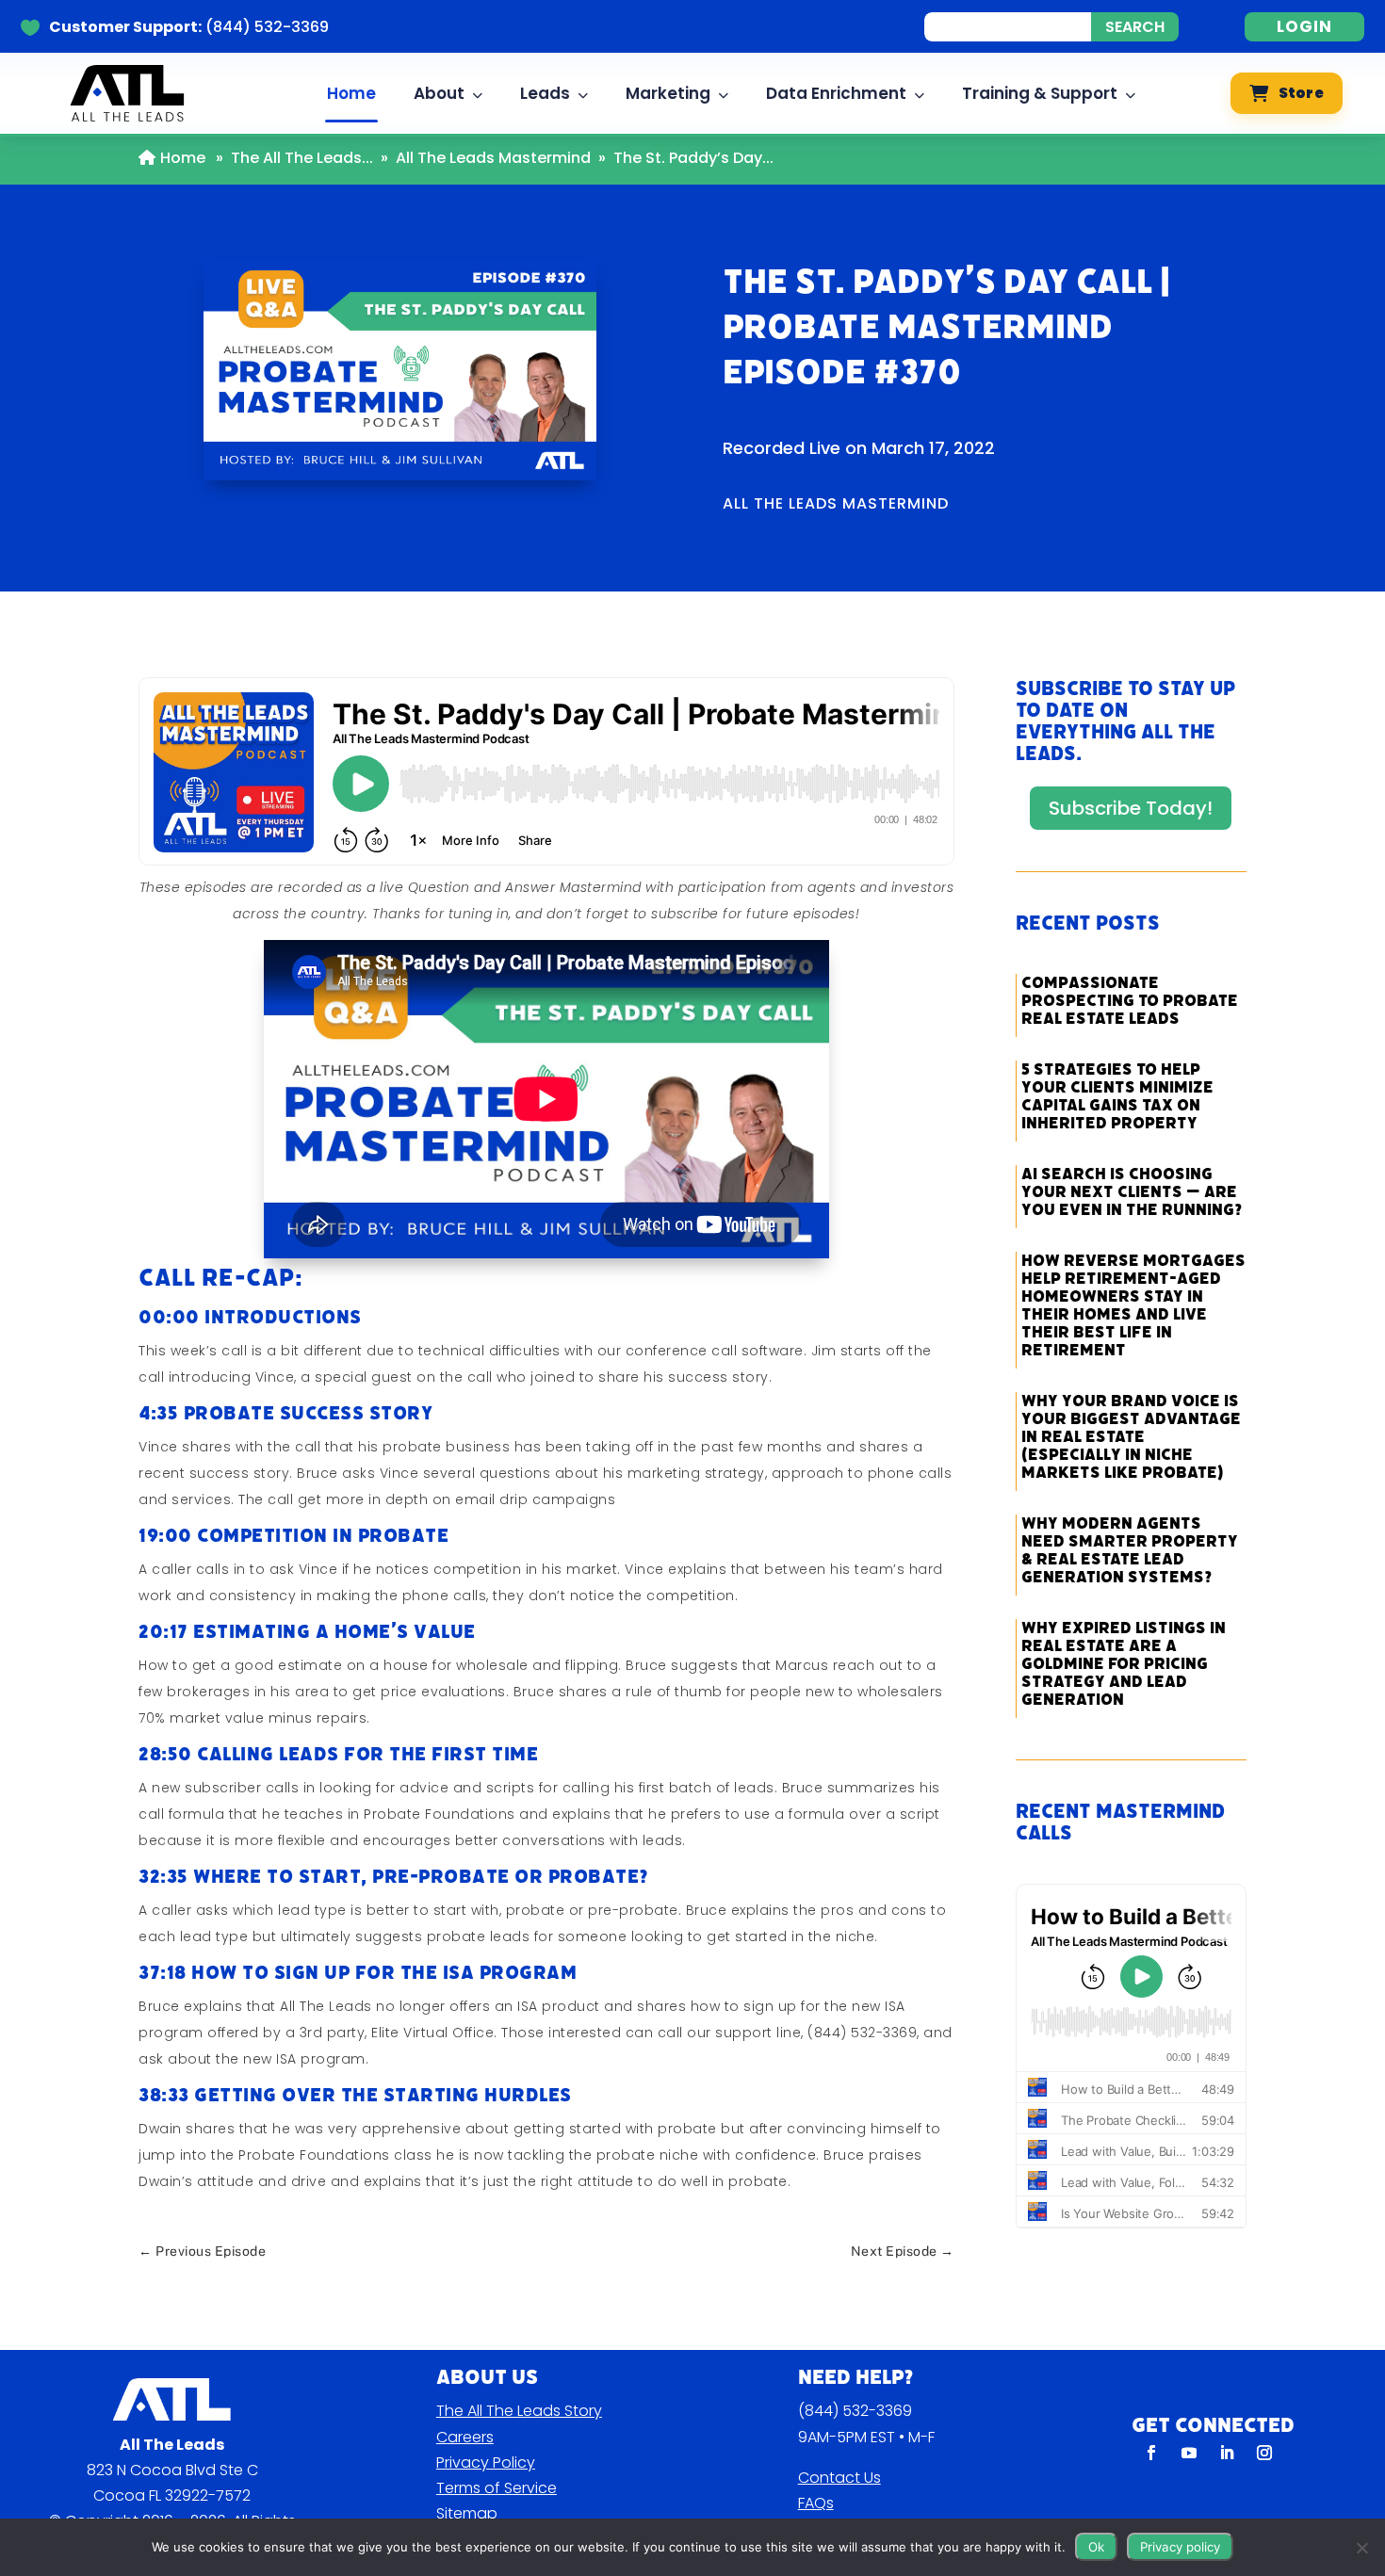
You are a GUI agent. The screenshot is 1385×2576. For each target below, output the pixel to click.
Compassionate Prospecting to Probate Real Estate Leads (1130, 1001)
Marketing (668, 93)
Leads (545, 93)
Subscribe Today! (1131, 808)
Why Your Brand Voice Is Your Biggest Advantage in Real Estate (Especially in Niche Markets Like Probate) (1131, 1437)
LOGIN (1304, 26)
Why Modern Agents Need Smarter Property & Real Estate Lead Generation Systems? (1130, 1550)
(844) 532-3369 (855, 2411)
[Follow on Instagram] (1264, 2453)
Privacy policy (1180, 2547)
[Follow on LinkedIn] (1227, 2453)
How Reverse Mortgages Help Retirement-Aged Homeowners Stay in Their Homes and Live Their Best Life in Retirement (1133, 1305)
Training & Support (1040, 93)
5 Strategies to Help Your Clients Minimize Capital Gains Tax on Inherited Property (1117, 1096)
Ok (1096, 2547)
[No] (1361, 2548)
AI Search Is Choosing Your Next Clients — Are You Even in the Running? (1132, 1192)
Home (351, 93)
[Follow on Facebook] (1151, 2453)
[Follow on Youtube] (1189, 2453)
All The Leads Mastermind (493, 158)
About (439, 93)
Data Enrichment (836, 93)
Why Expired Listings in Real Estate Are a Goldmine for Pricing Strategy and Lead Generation (1124, 1664)
